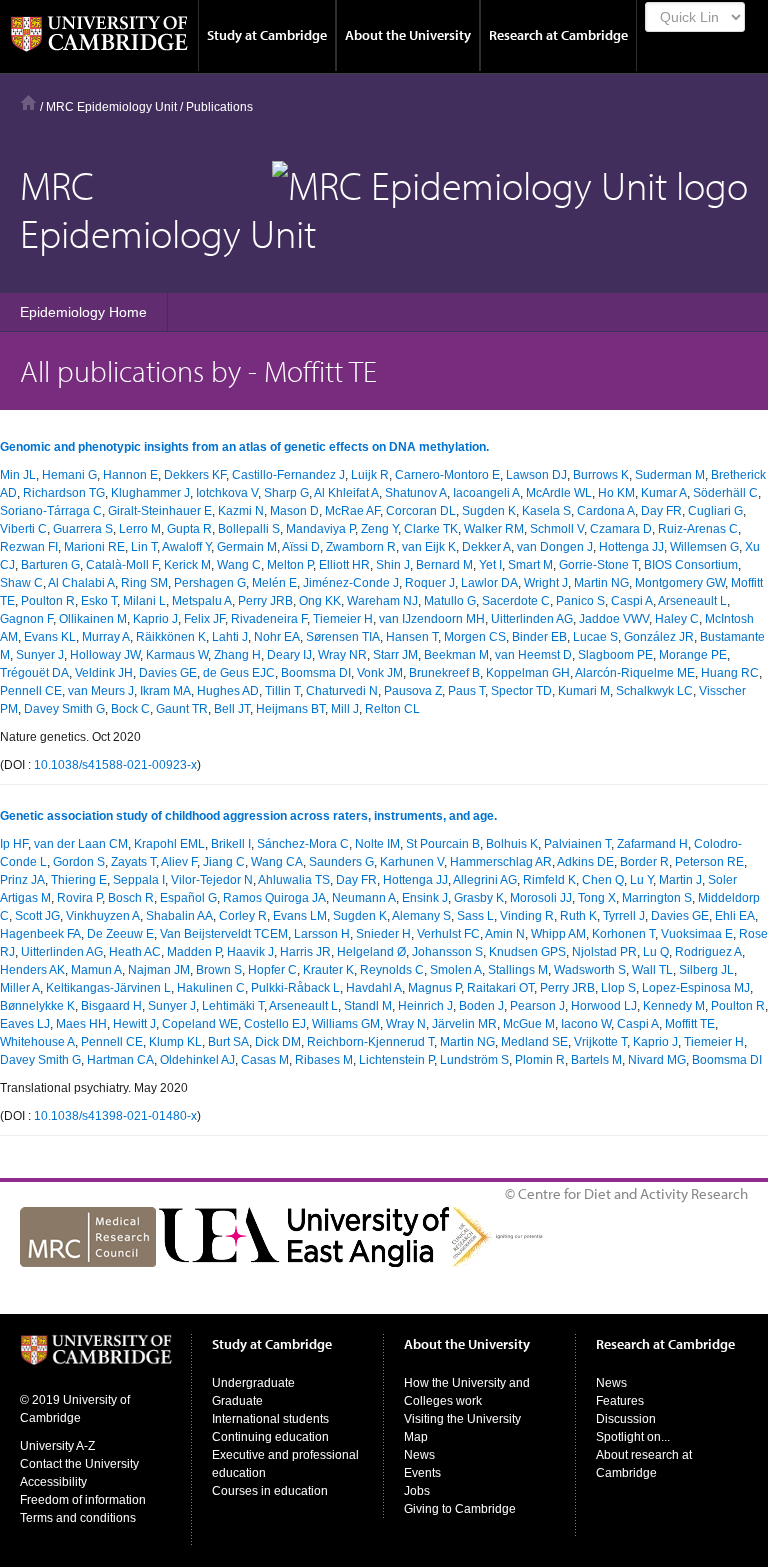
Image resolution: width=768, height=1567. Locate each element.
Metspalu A (202, 601)
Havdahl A (374, 988)
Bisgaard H (111, 1006)
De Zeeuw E (120, 934)
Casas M (265, 1060)
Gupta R (189, 529)
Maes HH (81, 1024)
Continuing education (270, 1437)
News (419, 1455)
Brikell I (231, 844)
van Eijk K (429, 547)
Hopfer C (272, 970)
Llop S (618, 988)
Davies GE (168, 673)
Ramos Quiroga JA (274, 898)
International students (270, 1419)
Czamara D (621, 529)
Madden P (194, 952)
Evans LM (300, 916)
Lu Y (641, 880)
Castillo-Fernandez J (288, 475)
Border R (644, 862)
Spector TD (521, 691)
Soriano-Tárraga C (51, 511)
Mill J (345, 709)
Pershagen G (210, 583)
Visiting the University (462, 1419)
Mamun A (96, 970)
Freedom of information (83, 1500)
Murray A (106, 637)
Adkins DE (585, 862)
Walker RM (494, 529)
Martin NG (601, 583)
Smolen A (456, 970)
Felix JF (204, 619)
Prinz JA (22, 880)
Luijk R (370, 475)
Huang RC (730, 673)
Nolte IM (377, 844)
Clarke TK (431, 529)
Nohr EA (277, 637)
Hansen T (412, 637)
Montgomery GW (680, 583)
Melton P (290, 565)
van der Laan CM (81, 844)
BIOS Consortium (691, 565)
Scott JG (37, 916)
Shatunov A (416, 493)
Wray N (406, 1024)
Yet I (490, 565)
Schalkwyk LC (654, 691)
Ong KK (320, 601)
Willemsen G (704, 547)
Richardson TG (64, 493)
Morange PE (693, 655)
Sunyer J (40, 655)
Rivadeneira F (269, 619)
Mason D (294, 511)
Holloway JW (105, 655)
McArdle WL (559, 493)
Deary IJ (289, 655)
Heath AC (135, 952)
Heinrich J (425, 1006)
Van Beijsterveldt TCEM (224, 934)
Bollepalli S (249, 529)
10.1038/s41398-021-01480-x (115, 1116)
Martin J (680, 880)
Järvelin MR (464, 1024)
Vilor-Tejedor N (212, 880)
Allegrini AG (485, 880)
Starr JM (395, 655)
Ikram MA (165, 691)
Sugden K (489, 511)
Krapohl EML (169, 844)
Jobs (417, 1491)
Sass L (475, 916)
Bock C (130, 709)
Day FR (661, 511)
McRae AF (352, 511)
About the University (408, 35)
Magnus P (434, 988)
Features (620, 1401)
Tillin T (282, 691)
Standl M (368, 1006)
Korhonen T (623, 934)
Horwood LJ (604, 1006)
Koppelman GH (528, 673)
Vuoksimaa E (697, 934)
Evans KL (50, 637)
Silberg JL (706, 970)
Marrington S (657, 898)
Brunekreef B (444, 673)
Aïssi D (301, 547)
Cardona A (606, 511)
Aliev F (179, 862)
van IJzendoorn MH (432, 619)
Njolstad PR (604, 952)
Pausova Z (413, 691)
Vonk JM (380, 673)
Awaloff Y (186, 547)
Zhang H (237, 655)
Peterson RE (709, 862)
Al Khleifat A (346, 493)
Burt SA (228, 1042)
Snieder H (383, 934)
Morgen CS (475, 637)
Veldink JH (104, 673)
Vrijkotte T (600, 1042)
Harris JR (305, 952)
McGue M (529, 1024)
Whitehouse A (37, 1042)
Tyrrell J (624, 916)
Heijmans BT (290, 709)
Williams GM (346, 1024)
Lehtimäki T (233, 1006)
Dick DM (278, 1042)
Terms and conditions (78, 1518)
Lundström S (474, 1060)
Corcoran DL (421, 511)
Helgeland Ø (371, 952)
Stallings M (518, 970)
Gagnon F (26, 619)
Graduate (237, 1401)
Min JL (18, 475)
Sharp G (286, 493)
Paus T (466, 691)
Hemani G (69, 475)
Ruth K (578, 916)
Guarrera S (83, 529)
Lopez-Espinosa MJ (696, 988)
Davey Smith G (64, 709)
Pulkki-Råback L (295, 988)
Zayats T (133, 862)
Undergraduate (253, 1383)
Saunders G (341, 862)
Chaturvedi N (342, 691)
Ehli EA (735, 916)
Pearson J (537, 1006)
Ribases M (324, 1060)
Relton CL (392, 709)
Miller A (20, 988)
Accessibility (53, 1482)
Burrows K (601, 475)
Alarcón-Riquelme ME (635, 673)
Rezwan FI (29, 547)
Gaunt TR (182, 709)
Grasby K (479, 898)
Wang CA (277, 862)
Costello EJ (275, 1024)
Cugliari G (715, 511)
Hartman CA (120, 1060)
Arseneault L (692, 601)
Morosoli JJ (541, 898)
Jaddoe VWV (614, 619)
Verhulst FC (448, 934)
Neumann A (364, 898)
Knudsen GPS (527, 952)
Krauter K (328, 970)
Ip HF (14, 844)
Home (28, 102)
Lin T (144, 547)
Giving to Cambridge (460, 1509)
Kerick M (187, 565)
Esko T (99, 601)
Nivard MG (657, 1060)
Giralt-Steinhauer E (160, 511)
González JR (659, 637)
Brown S (219, 970)
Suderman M (670, 475)
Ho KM (616, 493)
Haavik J (250, 952)
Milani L (144, 601)
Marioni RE (94, 547)
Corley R (243, 916)
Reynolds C (392, 970)
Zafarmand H (652, 844)
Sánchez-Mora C (303, 844)
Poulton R (48, 601)
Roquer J (430, 583)
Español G (188, 898)
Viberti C (23, 529)
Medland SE (534, 1042)
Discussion (626, 1419)
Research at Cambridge (558, 35)
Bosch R (131, 898)
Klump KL (175, 1042)
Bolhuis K (512, 844)
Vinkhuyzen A (103, 916)
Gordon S (79, 862)
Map (416, 1437)
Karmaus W (177, 655)
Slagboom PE (615, 655)
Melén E (274, 583)
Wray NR (342, 655)
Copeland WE (200, 1024)
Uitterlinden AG (532, 619)
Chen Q (603, 880)
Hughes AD (228, 691)
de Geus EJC (239, 673)
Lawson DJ (536, 475)
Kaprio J (155, 619)
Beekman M (456, 655)
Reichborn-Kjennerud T (370, 1042)
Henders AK (32, 970)
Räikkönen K (171, 637)
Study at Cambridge (267, 35)
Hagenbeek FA (40, 934)
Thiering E (79, 880)
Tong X (597, 898)
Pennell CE (31, 691)
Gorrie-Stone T (598, 565)
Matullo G (450, 601)
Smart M (530, 565)
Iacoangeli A (486, 493)
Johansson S (447, 952)
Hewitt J (134, 1024)
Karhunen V (412, 862)
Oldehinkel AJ (197, 1060)
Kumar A (664, 493)
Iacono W (586, 1024)
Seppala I (139, 880)
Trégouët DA (34, 673)
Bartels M (596, 1060)
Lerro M (140, 529)
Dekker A (486, 547)
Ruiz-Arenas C (698, 529)
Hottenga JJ (631, 547)
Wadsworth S (590, 970)
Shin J (393, 565)
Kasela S (546, 511)
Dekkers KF (195, 475)
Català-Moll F (122, 565)
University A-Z (57, 1446)
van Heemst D (533, 655)
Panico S (580, 601)
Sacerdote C (516, 601)
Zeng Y (379, 529)
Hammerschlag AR (501, 862)
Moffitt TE (690, 1024)
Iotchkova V (227, 493)
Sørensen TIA (343, 637)
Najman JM (159, 970)
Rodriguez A (708, 952)
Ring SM (144, 583)
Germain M (247, 547)
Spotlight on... (633, 1437)
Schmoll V (557, 529)
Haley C (677, 619)
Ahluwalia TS (294, 880)
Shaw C (21, 583)
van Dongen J (555, 547)
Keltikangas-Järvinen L (108, 988)
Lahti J (230, 637)
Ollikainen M (93, 619)
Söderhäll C (725, 493)
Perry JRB (265, 601)
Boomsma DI (316, 673)
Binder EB (539, 637)
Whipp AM (558, 934)
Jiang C (224, 862)
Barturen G (50, 565)
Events (422, 1473)
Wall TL (652, 970)
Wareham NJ (382, 601)
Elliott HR (344, 565)
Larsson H (322, 934)
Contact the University (79, 1464)
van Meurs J (101, 691)
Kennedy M (674, 1006)
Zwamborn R (361, 547)
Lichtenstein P (396, 1060)
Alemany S (421, 916)
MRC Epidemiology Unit (111, 107)
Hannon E (130, 475)
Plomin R (540, 1060)
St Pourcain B (443, 844)
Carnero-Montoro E (447, 475)
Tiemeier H (343, 619)
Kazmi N (241, 511)
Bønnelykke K (37, 1006)
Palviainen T (577, 844)
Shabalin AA (179, 916)
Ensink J (425, 898)
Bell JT (232, 709)
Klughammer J (150, 493)
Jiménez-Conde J (351, 583)
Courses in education (270, 1491)
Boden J (481, 1006)
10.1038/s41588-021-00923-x (115, 765)
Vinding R (527, 916)
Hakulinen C (211, 988)
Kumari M (584, 691)
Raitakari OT (500, 988)
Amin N (505, 934)
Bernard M (444, 565)
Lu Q (656, 952)
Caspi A (632, 601)
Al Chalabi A (81, 583)
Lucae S (595, 637)
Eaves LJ (25, 1024)
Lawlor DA (489, 583)
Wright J (546, 583)
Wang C (239, 565)
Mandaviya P (320, 529)
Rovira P (79, 898)
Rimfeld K (549, 880)
